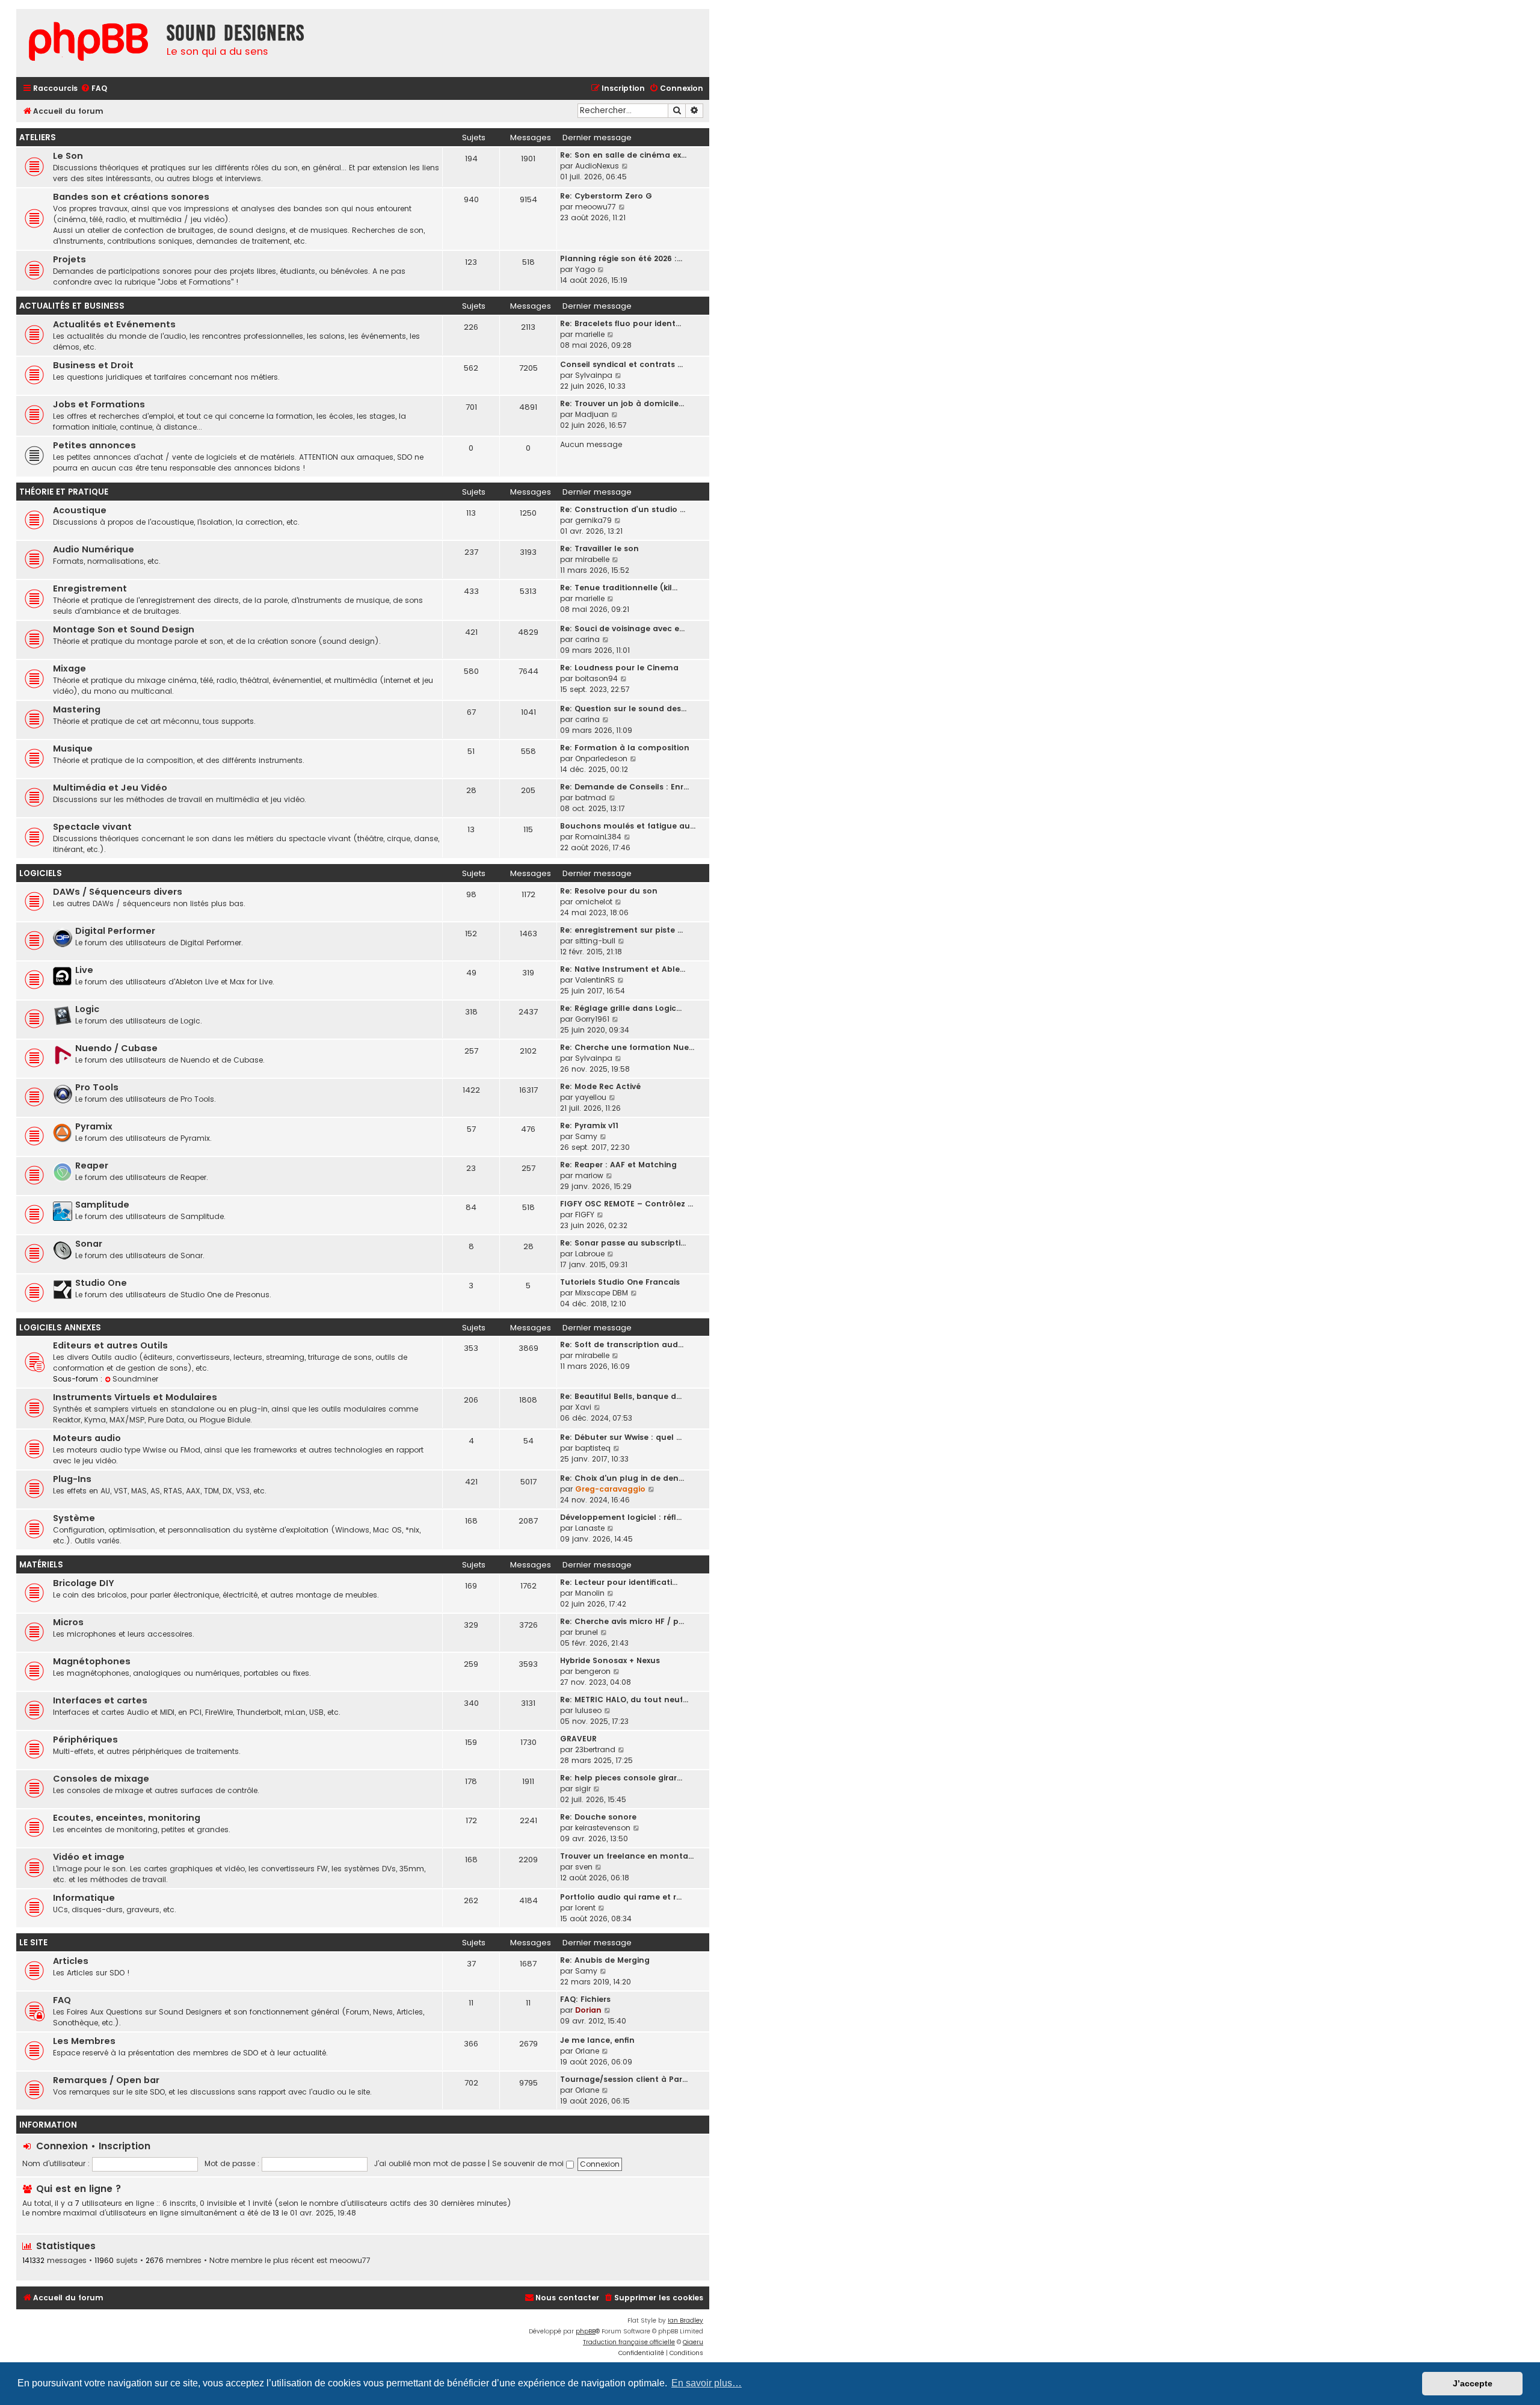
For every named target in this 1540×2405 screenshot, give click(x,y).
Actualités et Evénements (114, 324)
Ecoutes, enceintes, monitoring (127, 1818)
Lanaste (590, 1528)
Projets (69, 259)
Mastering (77, 709)
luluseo (588, 1710)
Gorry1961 (592, 1019)
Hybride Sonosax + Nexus (610, 1660)
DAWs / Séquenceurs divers (118, 892)
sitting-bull (595, 941)
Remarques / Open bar (106, 2080)
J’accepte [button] (1473, 2383)
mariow (589, 1175)
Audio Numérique (94, 549)
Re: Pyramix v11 (589, 1125)
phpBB (586, 2331)
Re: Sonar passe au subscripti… (623, 1243)
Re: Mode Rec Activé (600, 1086)
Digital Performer (115, 931)
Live (84, 970)
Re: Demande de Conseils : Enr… (624, 787)
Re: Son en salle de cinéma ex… (623, 155)
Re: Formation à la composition (625, 748)
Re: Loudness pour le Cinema (619, 668)
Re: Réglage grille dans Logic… (621, 1008)
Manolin (590, 1593)
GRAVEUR (578, 1739)
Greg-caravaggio (610, 1489)
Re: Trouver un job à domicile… (622, 403)
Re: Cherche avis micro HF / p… (622, 1621)
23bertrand (595, 1749)
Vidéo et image (89, 1857)
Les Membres (84, 2041)
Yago (585, 269)
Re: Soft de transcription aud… (622, 1345)
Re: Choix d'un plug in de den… (622, 1478)
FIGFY (585, 1215)
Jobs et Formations (99, 404)
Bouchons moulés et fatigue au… (628, 826)
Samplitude (102, 1205)
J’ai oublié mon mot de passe (430, 2163)
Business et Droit (93, 365)
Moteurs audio (87, 1438)
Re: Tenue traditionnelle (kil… (619, 588)
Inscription (125, 2146)
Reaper (92, 1165)
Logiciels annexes (60, 1328)
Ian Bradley (685, 2320)
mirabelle (592, 559)
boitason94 (596, 678)
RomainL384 (598, 837)
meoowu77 (596, 207)
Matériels (41, 1565)
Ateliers (38, 137)
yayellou (591, 1097)
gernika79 (593, 520)
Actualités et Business (72, 306)
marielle (590, 334)
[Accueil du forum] (88, 43)
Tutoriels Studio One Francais (620, 1282)
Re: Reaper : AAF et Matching (618, 1165)
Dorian (588, 2010)
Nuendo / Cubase (116, 1048)
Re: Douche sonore (598, 1817)
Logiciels (41, 873)
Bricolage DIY (84, 1583)
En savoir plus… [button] (707, 2383)
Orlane (587, 2051)
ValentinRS (595, 980)
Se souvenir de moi (529, 2163)
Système (74, 1518)
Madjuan (592, 414)
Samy (586, 1136)
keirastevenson (603, 1828)
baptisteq (593, 1448)
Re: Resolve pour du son (609, 891)
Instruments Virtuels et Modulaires (135, 1397)
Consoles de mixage (101, 1779)
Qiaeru (693, 2342)
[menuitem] (94, 89)
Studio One (101, 1283)
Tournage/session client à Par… (624, 2079)
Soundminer (135, 1379)
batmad (591, 798)
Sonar (89, 1244)
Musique (73, 749)
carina (587, 639)
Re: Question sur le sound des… (623, 709)
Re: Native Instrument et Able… (623, 969)
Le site (33, 1943)
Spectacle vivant (92, 827)
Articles (71, 1961)
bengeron (593, 1671)
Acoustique (80, 510)
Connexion (62, 2146)
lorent (585, 1908)
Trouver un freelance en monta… (627, 1856)
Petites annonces (94, 445)
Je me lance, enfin (597, 2040)
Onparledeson (601, 758)
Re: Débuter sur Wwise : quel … (621, 1437)
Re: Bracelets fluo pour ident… (621, 323)
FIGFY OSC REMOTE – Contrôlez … (627, 1204)
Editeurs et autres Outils (110, 1345)
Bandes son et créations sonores (131, 197)
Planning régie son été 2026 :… (621, 258)
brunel (587, 1632)
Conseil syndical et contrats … (621, 364)
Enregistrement (90, 588)
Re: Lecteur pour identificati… (619, 1582)
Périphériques (85, 1740)
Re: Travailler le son (599, 548)
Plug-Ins (72, 1479)
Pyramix (94, 1126)
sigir (583, 1789)
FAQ (62, 2000)
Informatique (84, 1898)
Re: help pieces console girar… (621, 1778)
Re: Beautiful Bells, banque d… (621, 1396)
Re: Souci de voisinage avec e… (622, 628)
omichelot (594, 902)
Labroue (590, 1254)
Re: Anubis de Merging (605, 1960)
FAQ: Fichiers (585, 1999)
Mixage (69, 668)
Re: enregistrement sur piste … (621, 930)
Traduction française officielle (629, 2342)
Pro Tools (97, 1087)
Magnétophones (92, 1661)
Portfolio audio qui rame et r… (621, 1897)
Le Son (68, 156)
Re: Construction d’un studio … (623, 509)
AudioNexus (597, 166)
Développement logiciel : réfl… (621, 1517)
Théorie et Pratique (64, 492)
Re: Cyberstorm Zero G (606, 196)
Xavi (583, 1407)
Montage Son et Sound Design (124, 629)
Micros (68, 1622)
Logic (87, 1009)
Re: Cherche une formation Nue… (627, 1047)
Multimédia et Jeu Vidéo (110, 788)
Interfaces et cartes (100, 1700)
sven (584, 1867)
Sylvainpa (594, 375)
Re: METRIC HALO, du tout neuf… (624, 1700)
